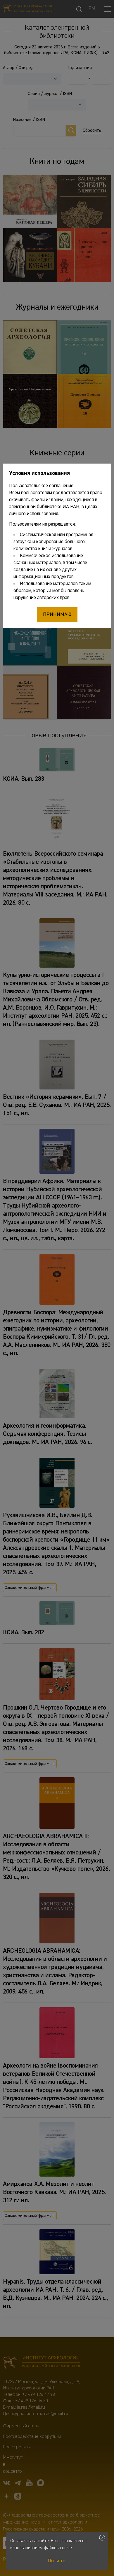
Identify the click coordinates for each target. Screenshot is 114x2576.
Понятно (57, 2561)
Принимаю (57, 615)
